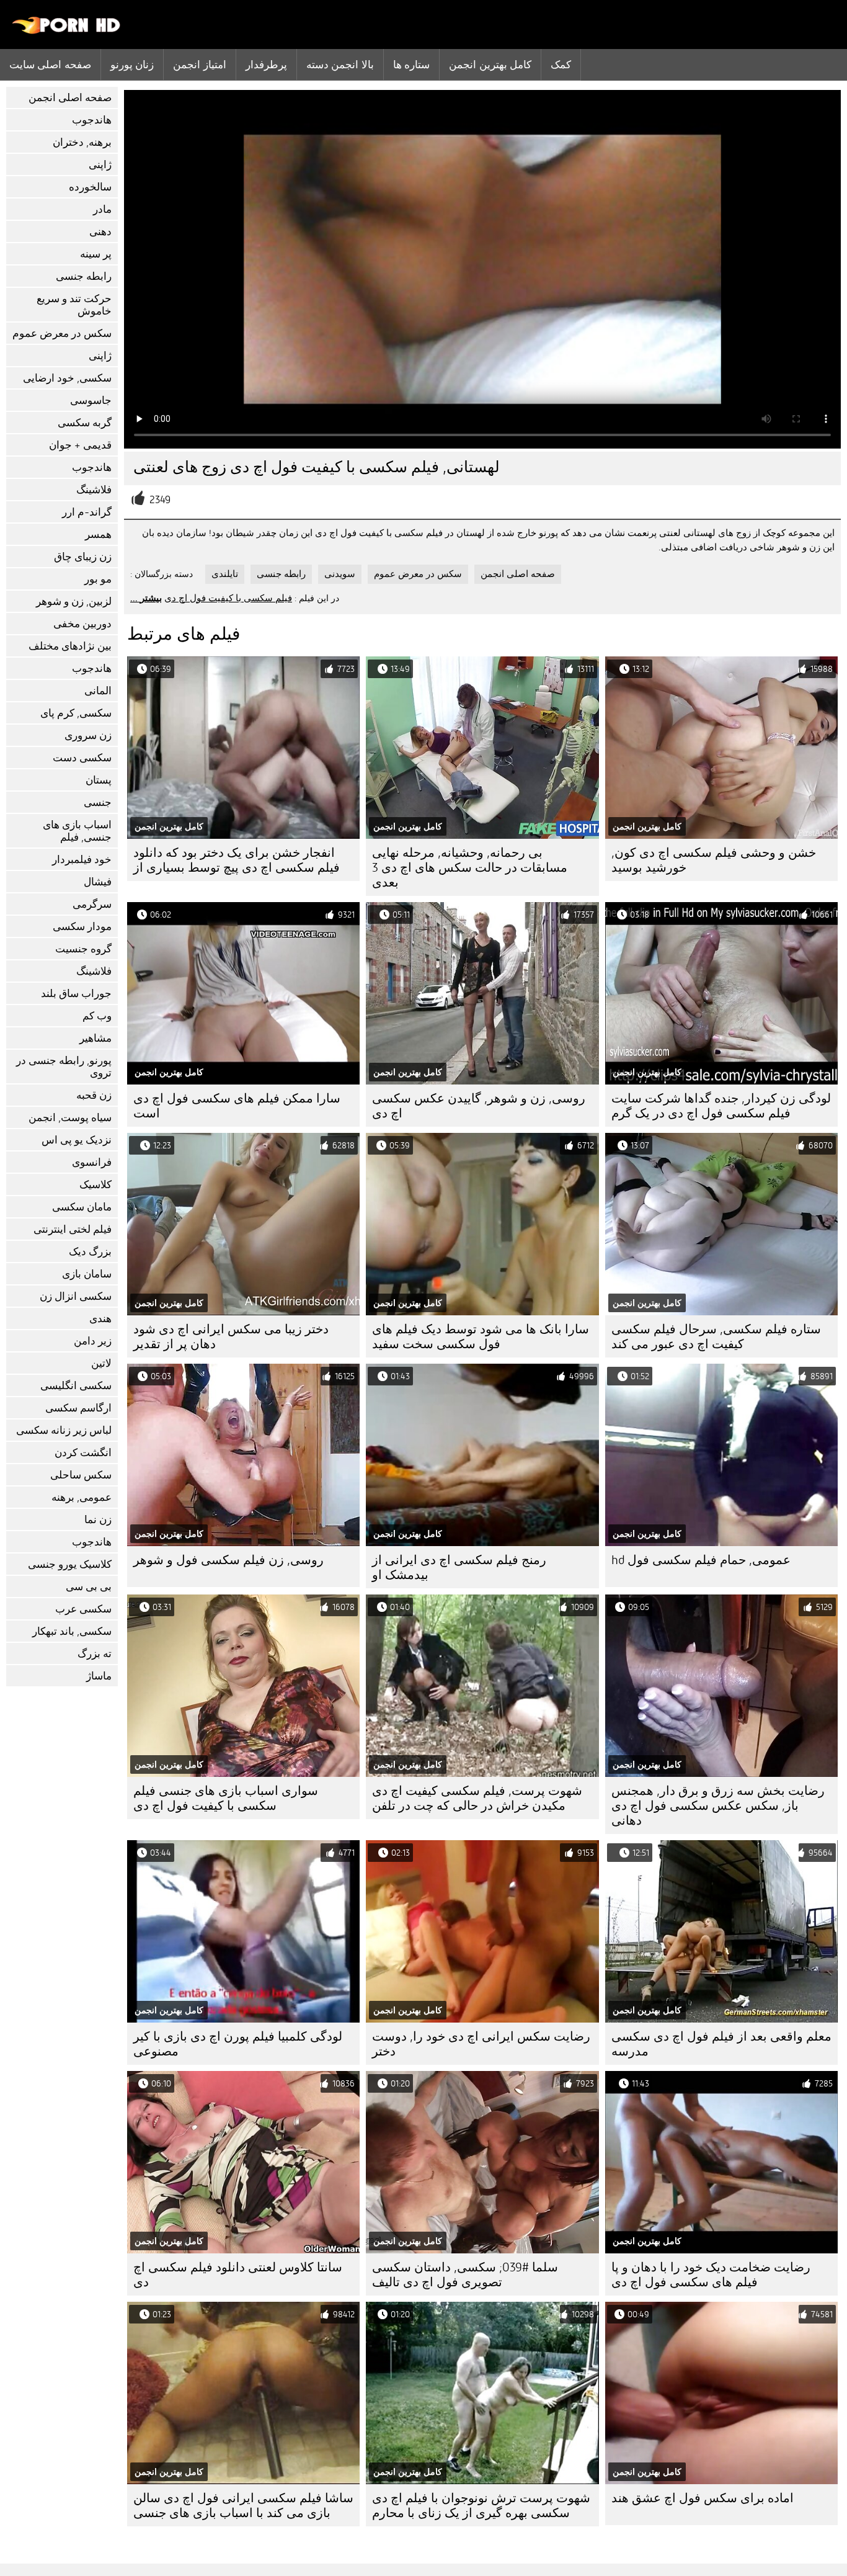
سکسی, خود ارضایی (67, 378)
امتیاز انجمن (199, 65)
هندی (100, 1319)
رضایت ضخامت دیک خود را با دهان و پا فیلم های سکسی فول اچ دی (711, 2275)
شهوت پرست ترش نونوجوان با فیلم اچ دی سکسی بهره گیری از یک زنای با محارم (481, 2506)
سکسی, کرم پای (76, 713)
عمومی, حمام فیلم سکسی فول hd (701, 1560)
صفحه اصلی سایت (50, 65)
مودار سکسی (82, 927)
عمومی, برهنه (82, 1497)
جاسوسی (91, 400)
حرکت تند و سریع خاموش (74, 305)
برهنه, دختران (82, 142)
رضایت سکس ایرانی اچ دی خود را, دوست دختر (481, 2044)
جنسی (98, 803)
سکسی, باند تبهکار (72, 1631)
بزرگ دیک (90, 1252)
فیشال (98, 882)
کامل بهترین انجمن (490, 65)
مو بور (98, 579)
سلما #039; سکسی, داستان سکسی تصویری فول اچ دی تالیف (465, 2275)
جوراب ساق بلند (76, 994)
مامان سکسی (82, 1207)
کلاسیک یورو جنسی (70, 1564)
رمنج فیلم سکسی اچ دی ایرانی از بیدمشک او (459, 1568)
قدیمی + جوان (80, 445)
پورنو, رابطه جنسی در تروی (64, 1067)
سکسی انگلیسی (76, 1386)
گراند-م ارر (87, 512)
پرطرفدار (266, 65)
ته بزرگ (95, 1654)
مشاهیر (95, 1038)
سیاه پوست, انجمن (70, 1118)
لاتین (101, 1363)
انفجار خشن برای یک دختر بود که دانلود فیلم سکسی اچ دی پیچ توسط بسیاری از (237, 860)
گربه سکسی (85, 423)
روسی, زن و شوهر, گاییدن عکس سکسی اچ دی (479, 1106)
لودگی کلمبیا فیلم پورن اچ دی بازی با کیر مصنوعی (238, 2044)
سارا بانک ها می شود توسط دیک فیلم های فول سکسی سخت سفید (481, 1337)
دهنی (100, 232)
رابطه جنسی (84, 276)
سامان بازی (87, 1274)
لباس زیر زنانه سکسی (64, 1430)
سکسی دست (82, 758)
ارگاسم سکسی (78, 1408)
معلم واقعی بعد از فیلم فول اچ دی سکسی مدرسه (721, 2044)
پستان (99, 780)
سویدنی (340, 574)
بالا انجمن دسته (340, 65)
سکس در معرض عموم (62, 333)
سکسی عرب (83, 1609)
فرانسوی (92, 1162)
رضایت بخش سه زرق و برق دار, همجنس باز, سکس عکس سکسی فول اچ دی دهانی (718, 1806)
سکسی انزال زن (76, 1296)
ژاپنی (100, 165)
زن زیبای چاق (83, 557)
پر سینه (96, 254)
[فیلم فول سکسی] (67, 31)
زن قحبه (94, 1095)
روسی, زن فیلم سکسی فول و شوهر (228, 1560)
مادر (102, 209)
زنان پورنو (132, 65)
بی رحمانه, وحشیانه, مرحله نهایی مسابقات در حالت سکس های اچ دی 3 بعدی (470, 868)
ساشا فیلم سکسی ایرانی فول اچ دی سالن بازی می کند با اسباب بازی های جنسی (243, 2506)
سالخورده (90, 187)
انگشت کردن (83, 1453)
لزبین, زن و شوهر (74, 602)
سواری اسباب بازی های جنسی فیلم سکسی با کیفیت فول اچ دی (226, 1798)
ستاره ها (411, 65)
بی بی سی (89, 1587)
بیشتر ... (146, 598)
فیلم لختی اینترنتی (73, 1229)
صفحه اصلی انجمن (70, 98)
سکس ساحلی (81, 1475)
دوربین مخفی (82, 624)
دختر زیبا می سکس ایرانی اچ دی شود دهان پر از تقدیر (231, 1337)
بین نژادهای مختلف (70, 646)
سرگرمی (92, 904)
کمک (561, 65)
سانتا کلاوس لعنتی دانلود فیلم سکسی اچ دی (238, 2275)
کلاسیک (95, 1185)
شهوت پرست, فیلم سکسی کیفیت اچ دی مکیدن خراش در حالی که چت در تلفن (477, 1798)
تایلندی (225, 574)
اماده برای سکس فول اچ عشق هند (703, 2498)
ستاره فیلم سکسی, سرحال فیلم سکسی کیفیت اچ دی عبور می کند (716, 1337)
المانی (98, 691)
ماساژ (99, 1676)
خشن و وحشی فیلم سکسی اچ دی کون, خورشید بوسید (714, 860)
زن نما (98, 1520)
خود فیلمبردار (82, 860)
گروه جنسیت (83, 949)
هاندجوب (92, 120)
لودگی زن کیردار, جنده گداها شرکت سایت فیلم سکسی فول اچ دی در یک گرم (721, 1106)
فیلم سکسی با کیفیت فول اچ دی (228, 598)
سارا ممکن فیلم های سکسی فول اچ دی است (237, 1106)
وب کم (97, 1016)
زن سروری (88, 736)
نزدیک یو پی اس (77, 1140)
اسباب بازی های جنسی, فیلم (77, 831)
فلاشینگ (94, 490)
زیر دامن (93, 1341)
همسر (98, 534)
